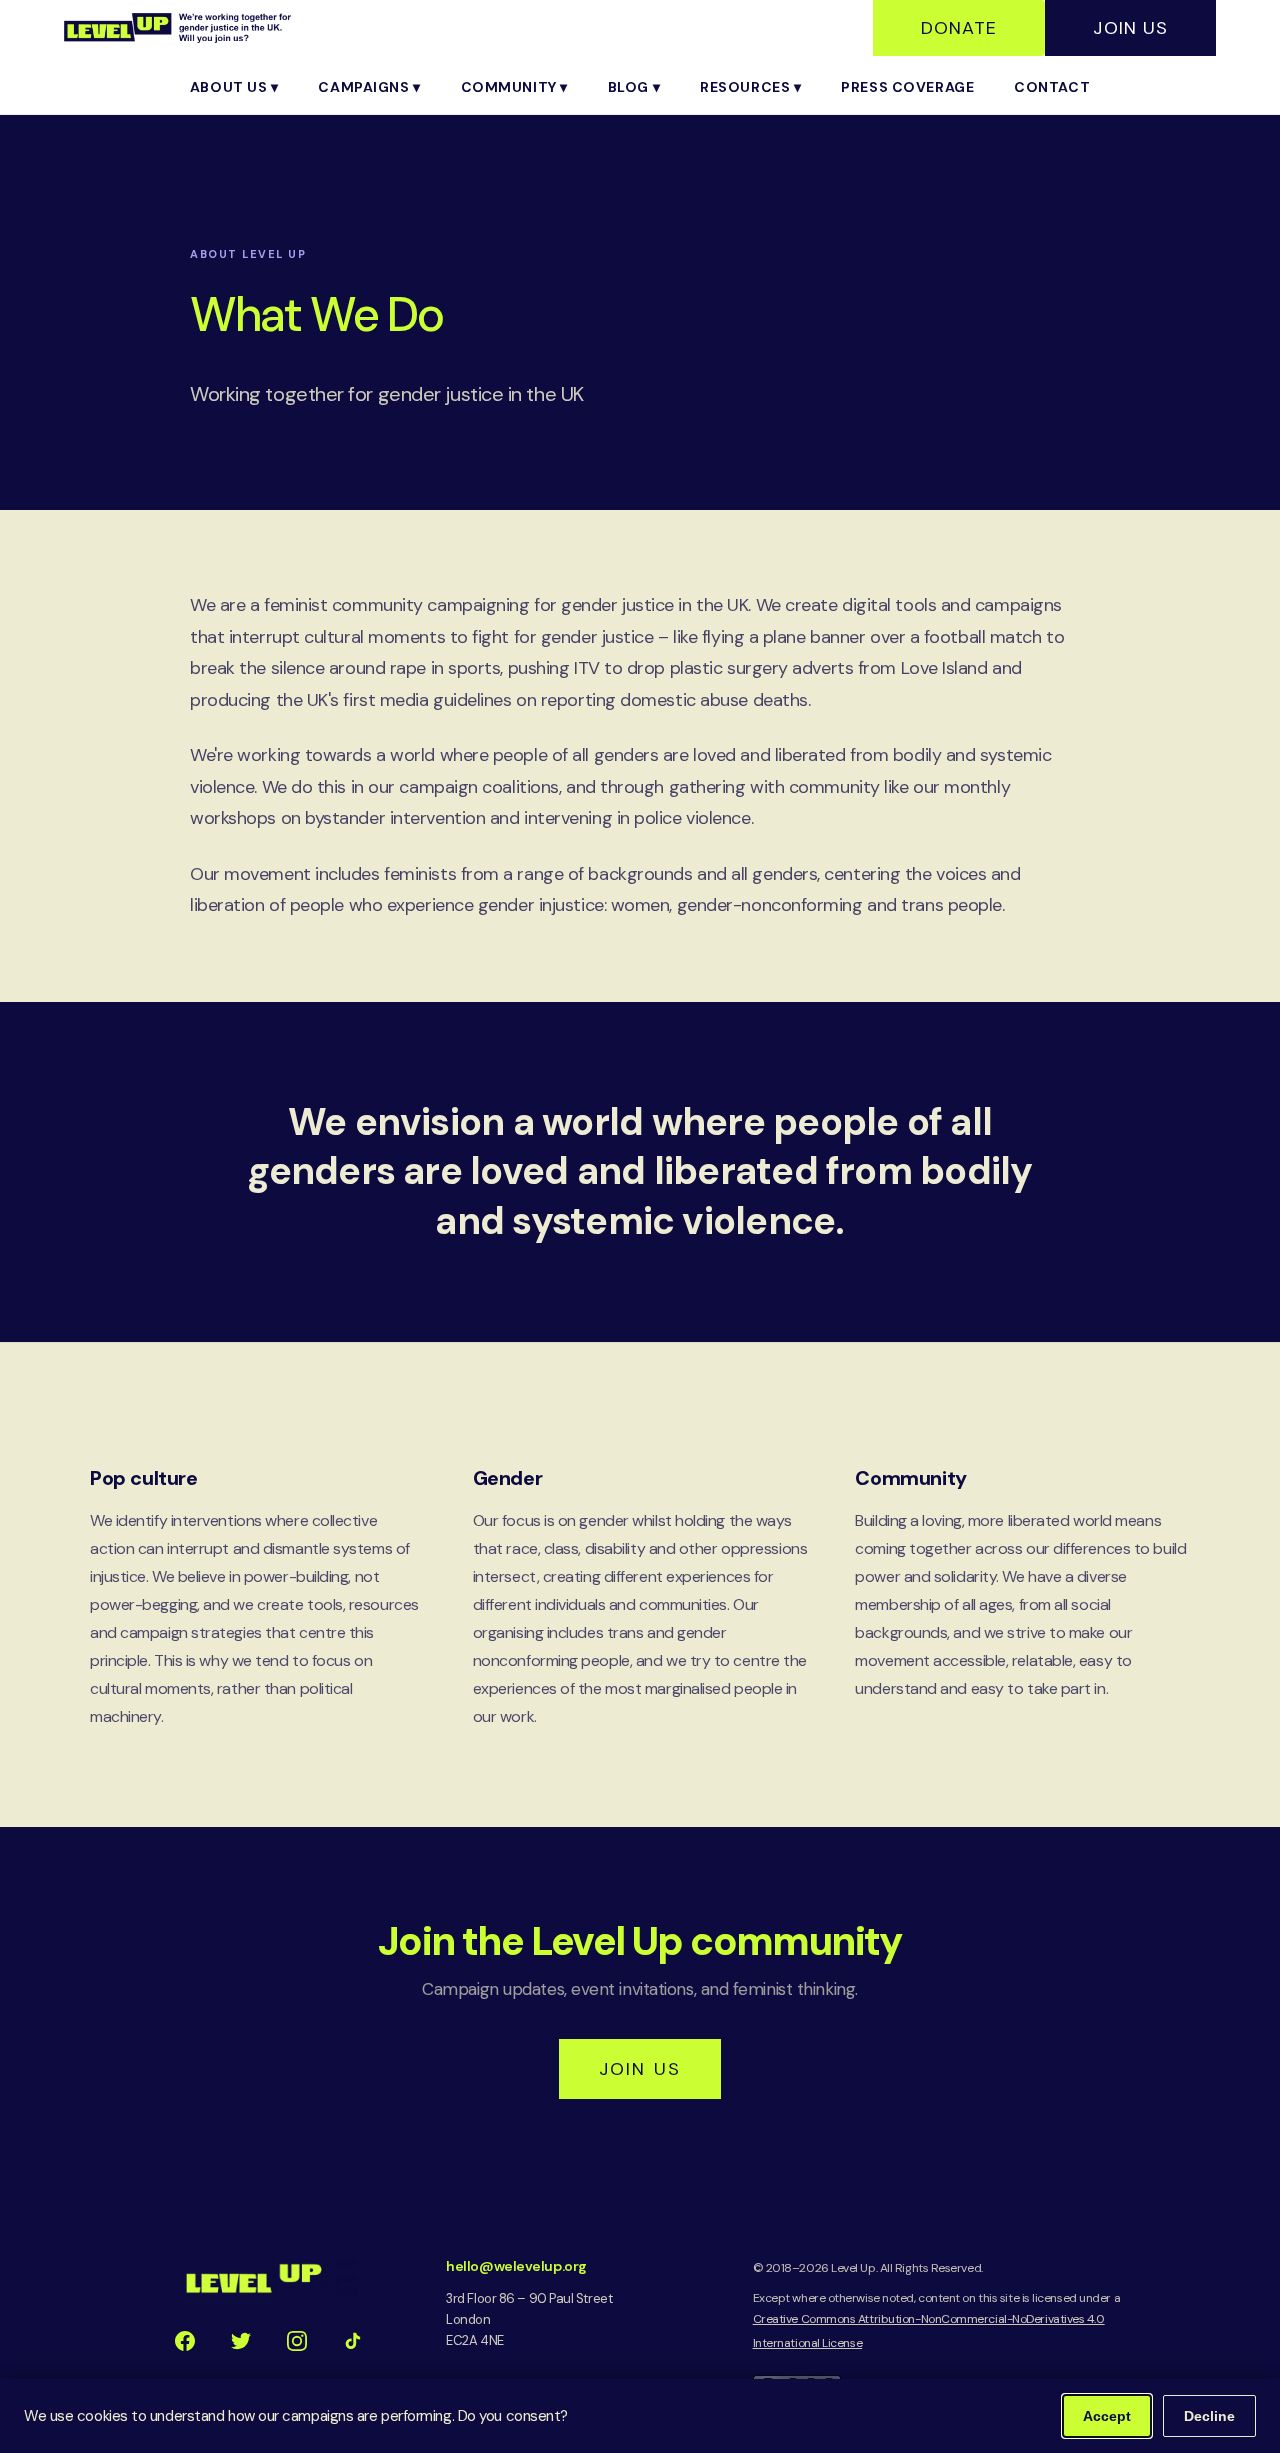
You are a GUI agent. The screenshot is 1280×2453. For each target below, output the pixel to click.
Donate (959, 28)
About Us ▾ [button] (234, 87)
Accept (1107, 2416)
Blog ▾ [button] (634, 87)
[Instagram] (297, 2341)
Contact (1052, 87)
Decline (1209, 2416)
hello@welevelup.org (516, 2266)
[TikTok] (353, 2341)
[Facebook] (185, 2341)
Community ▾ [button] (514, 87)
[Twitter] (241, 2341)
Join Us (1130, 28)
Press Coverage (907, 87)
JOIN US (640, 2069)
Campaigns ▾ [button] (369, 87)
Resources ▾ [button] (750, 87)
